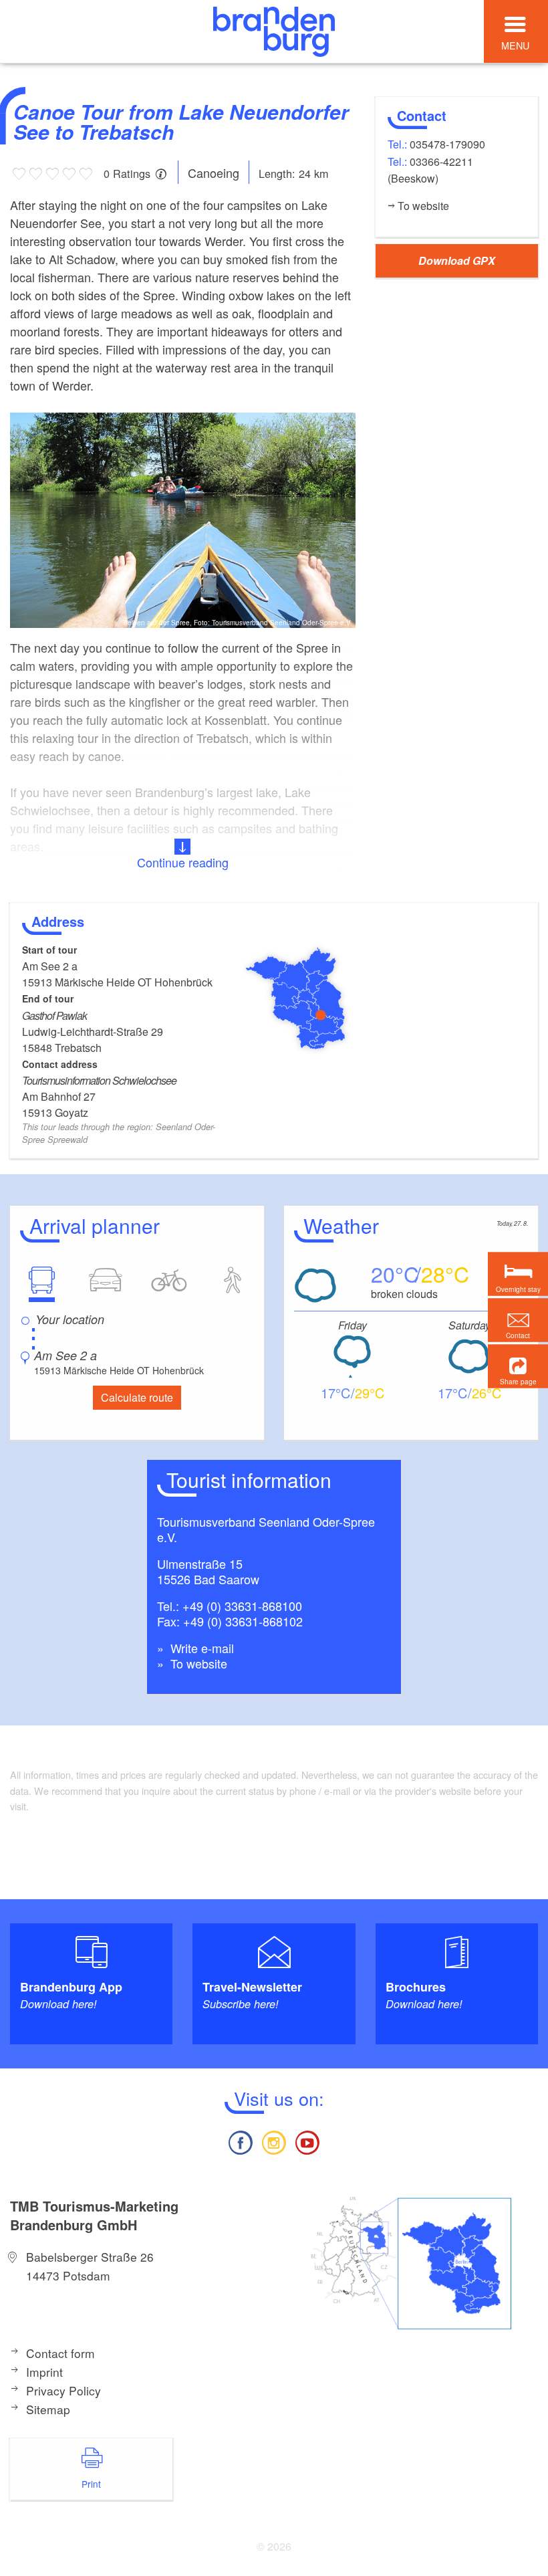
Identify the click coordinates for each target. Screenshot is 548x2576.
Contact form (60, 2353)
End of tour (48, 998)
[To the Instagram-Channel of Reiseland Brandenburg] (274, 2141)
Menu (515, 45)
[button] (518, 1367)
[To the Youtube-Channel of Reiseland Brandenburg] (307, 2141)
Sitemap (48, 2409)
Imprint (44, 2372)
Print (91, 2484)
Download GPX (457, 260)
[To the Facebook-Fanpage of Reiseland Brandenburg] (240, 2141)
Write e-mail (200, 1648)
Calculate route (137, 1397)
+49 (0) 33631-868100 (242, 1606)
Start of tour (49, 950)
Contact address (60, 1064)
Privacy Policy (63, 2390)
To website (197, 1663)
